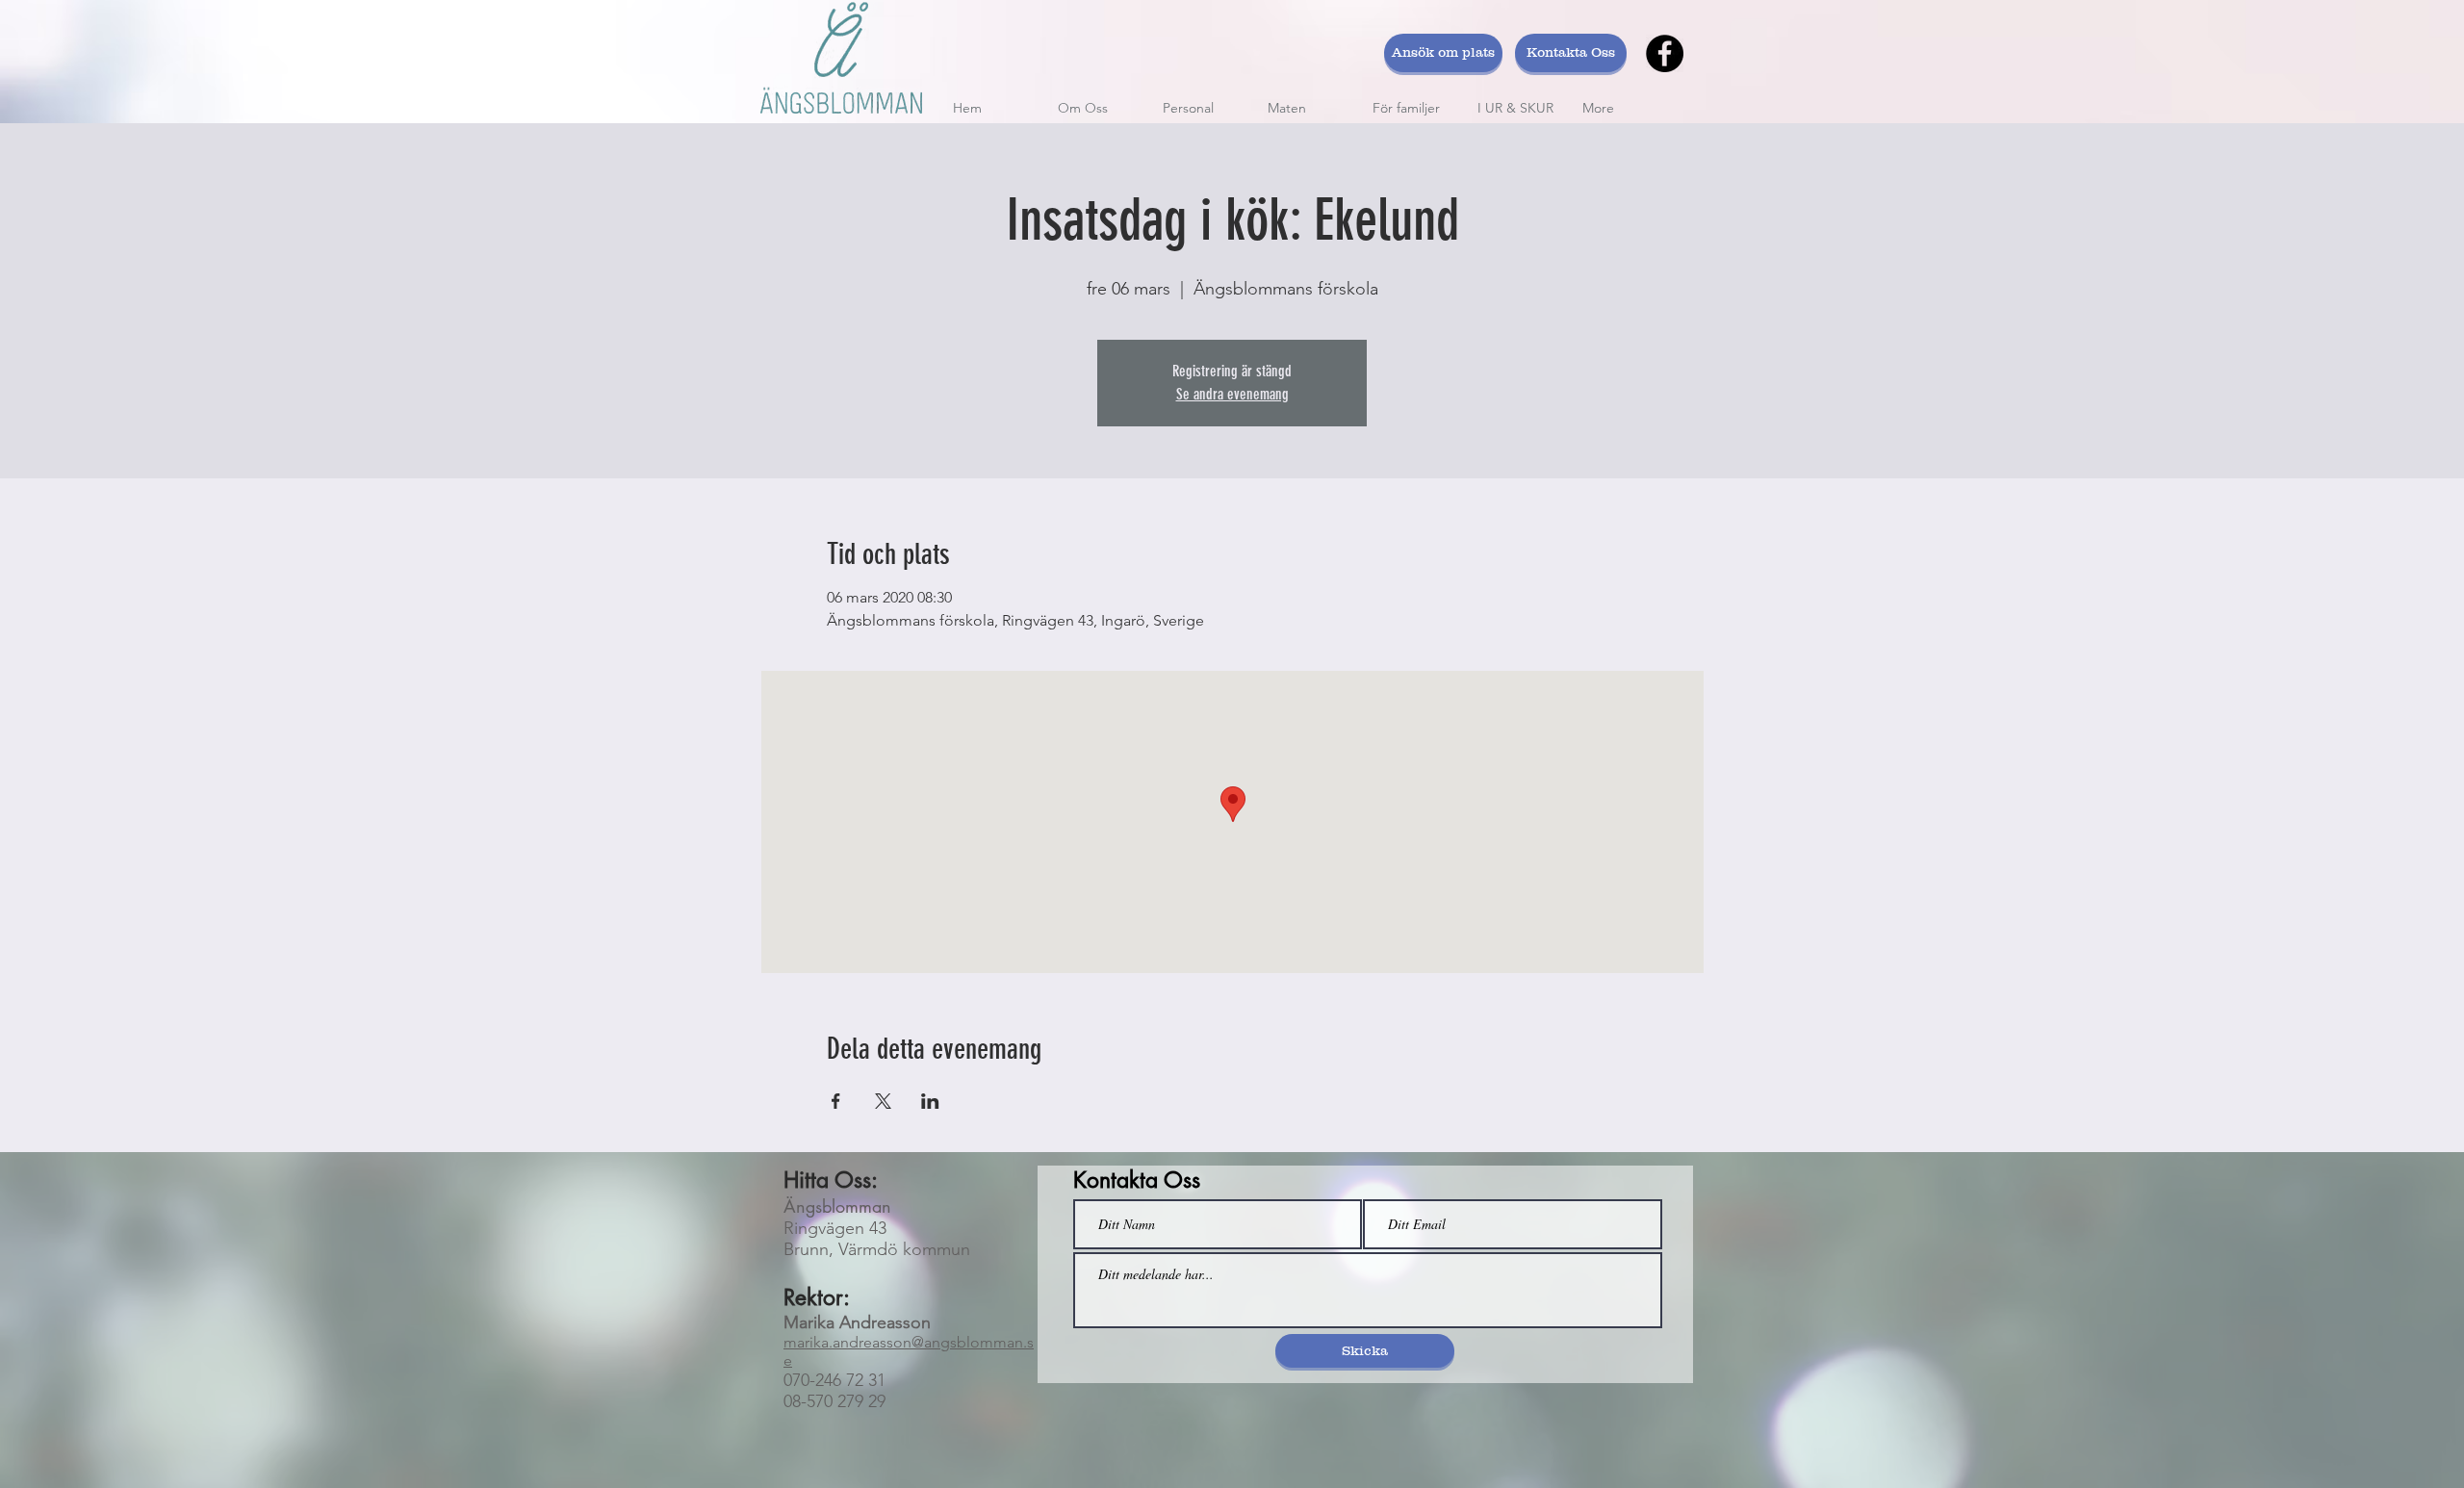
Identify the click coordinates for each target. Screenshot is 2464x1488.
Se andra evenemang (1232, 394)
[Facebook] (1665, 53)
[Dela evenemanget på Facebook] (836, 1101)
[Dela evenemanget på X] (883, 1101)
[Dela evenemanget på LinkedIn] (930, 1101)
